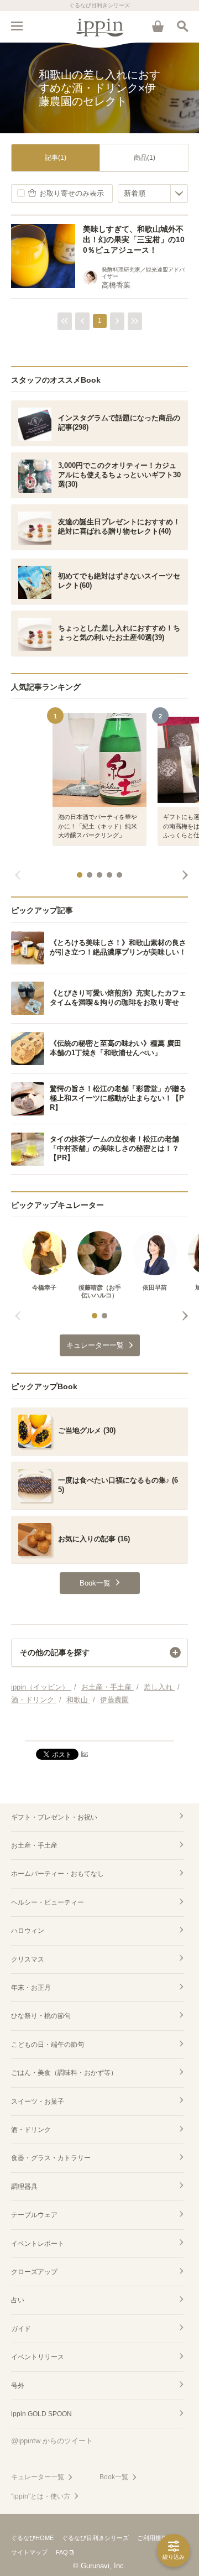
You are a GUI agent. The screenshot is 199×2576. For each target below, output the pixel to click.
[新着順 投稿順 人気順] (153, 193)
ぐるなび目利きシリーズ (95, 2538)
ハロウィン (28, 1931)
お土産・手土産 (34, 1845)
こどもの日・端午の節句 (48, 2045)
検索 (182, 26)
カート (158, 26)
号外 (18, 2386)
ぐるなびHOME (32, 2538)
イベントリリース (38, 2357)
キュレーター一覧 (38, 2477)
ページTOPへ (99, 1728)
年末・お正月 (31, 1988)
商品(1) (145, 158)
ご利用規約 (152, 2538)
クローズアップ (34, 2272)
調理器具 (24, 2187)
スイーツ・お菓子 (38, 2102)
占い (18, 2300)
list (84, 1754)
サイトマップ (29, 2552)
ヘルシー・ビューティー (48, 1902)
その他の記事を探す (55, 1652)
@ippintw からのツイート (52, 2441)
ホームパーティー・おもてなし (57, 1874)
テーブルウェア (34, 2215)
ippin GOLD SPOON (41, 2414)
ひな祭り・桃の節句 (41, 2016)
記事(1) (56, 158)
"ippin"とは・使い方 (41, 2496)
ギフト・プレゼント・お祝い (54, 1817)
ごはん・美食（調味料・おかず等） (64, 2073)
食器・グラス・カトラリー (51, 2158)
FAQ (62, 2552)
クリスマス (28, 1959)
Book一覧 (114, 2477)
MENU (17, 26)
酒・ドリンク (31, 2130)
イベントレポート (38, 2244)
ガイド (21, 2329)
